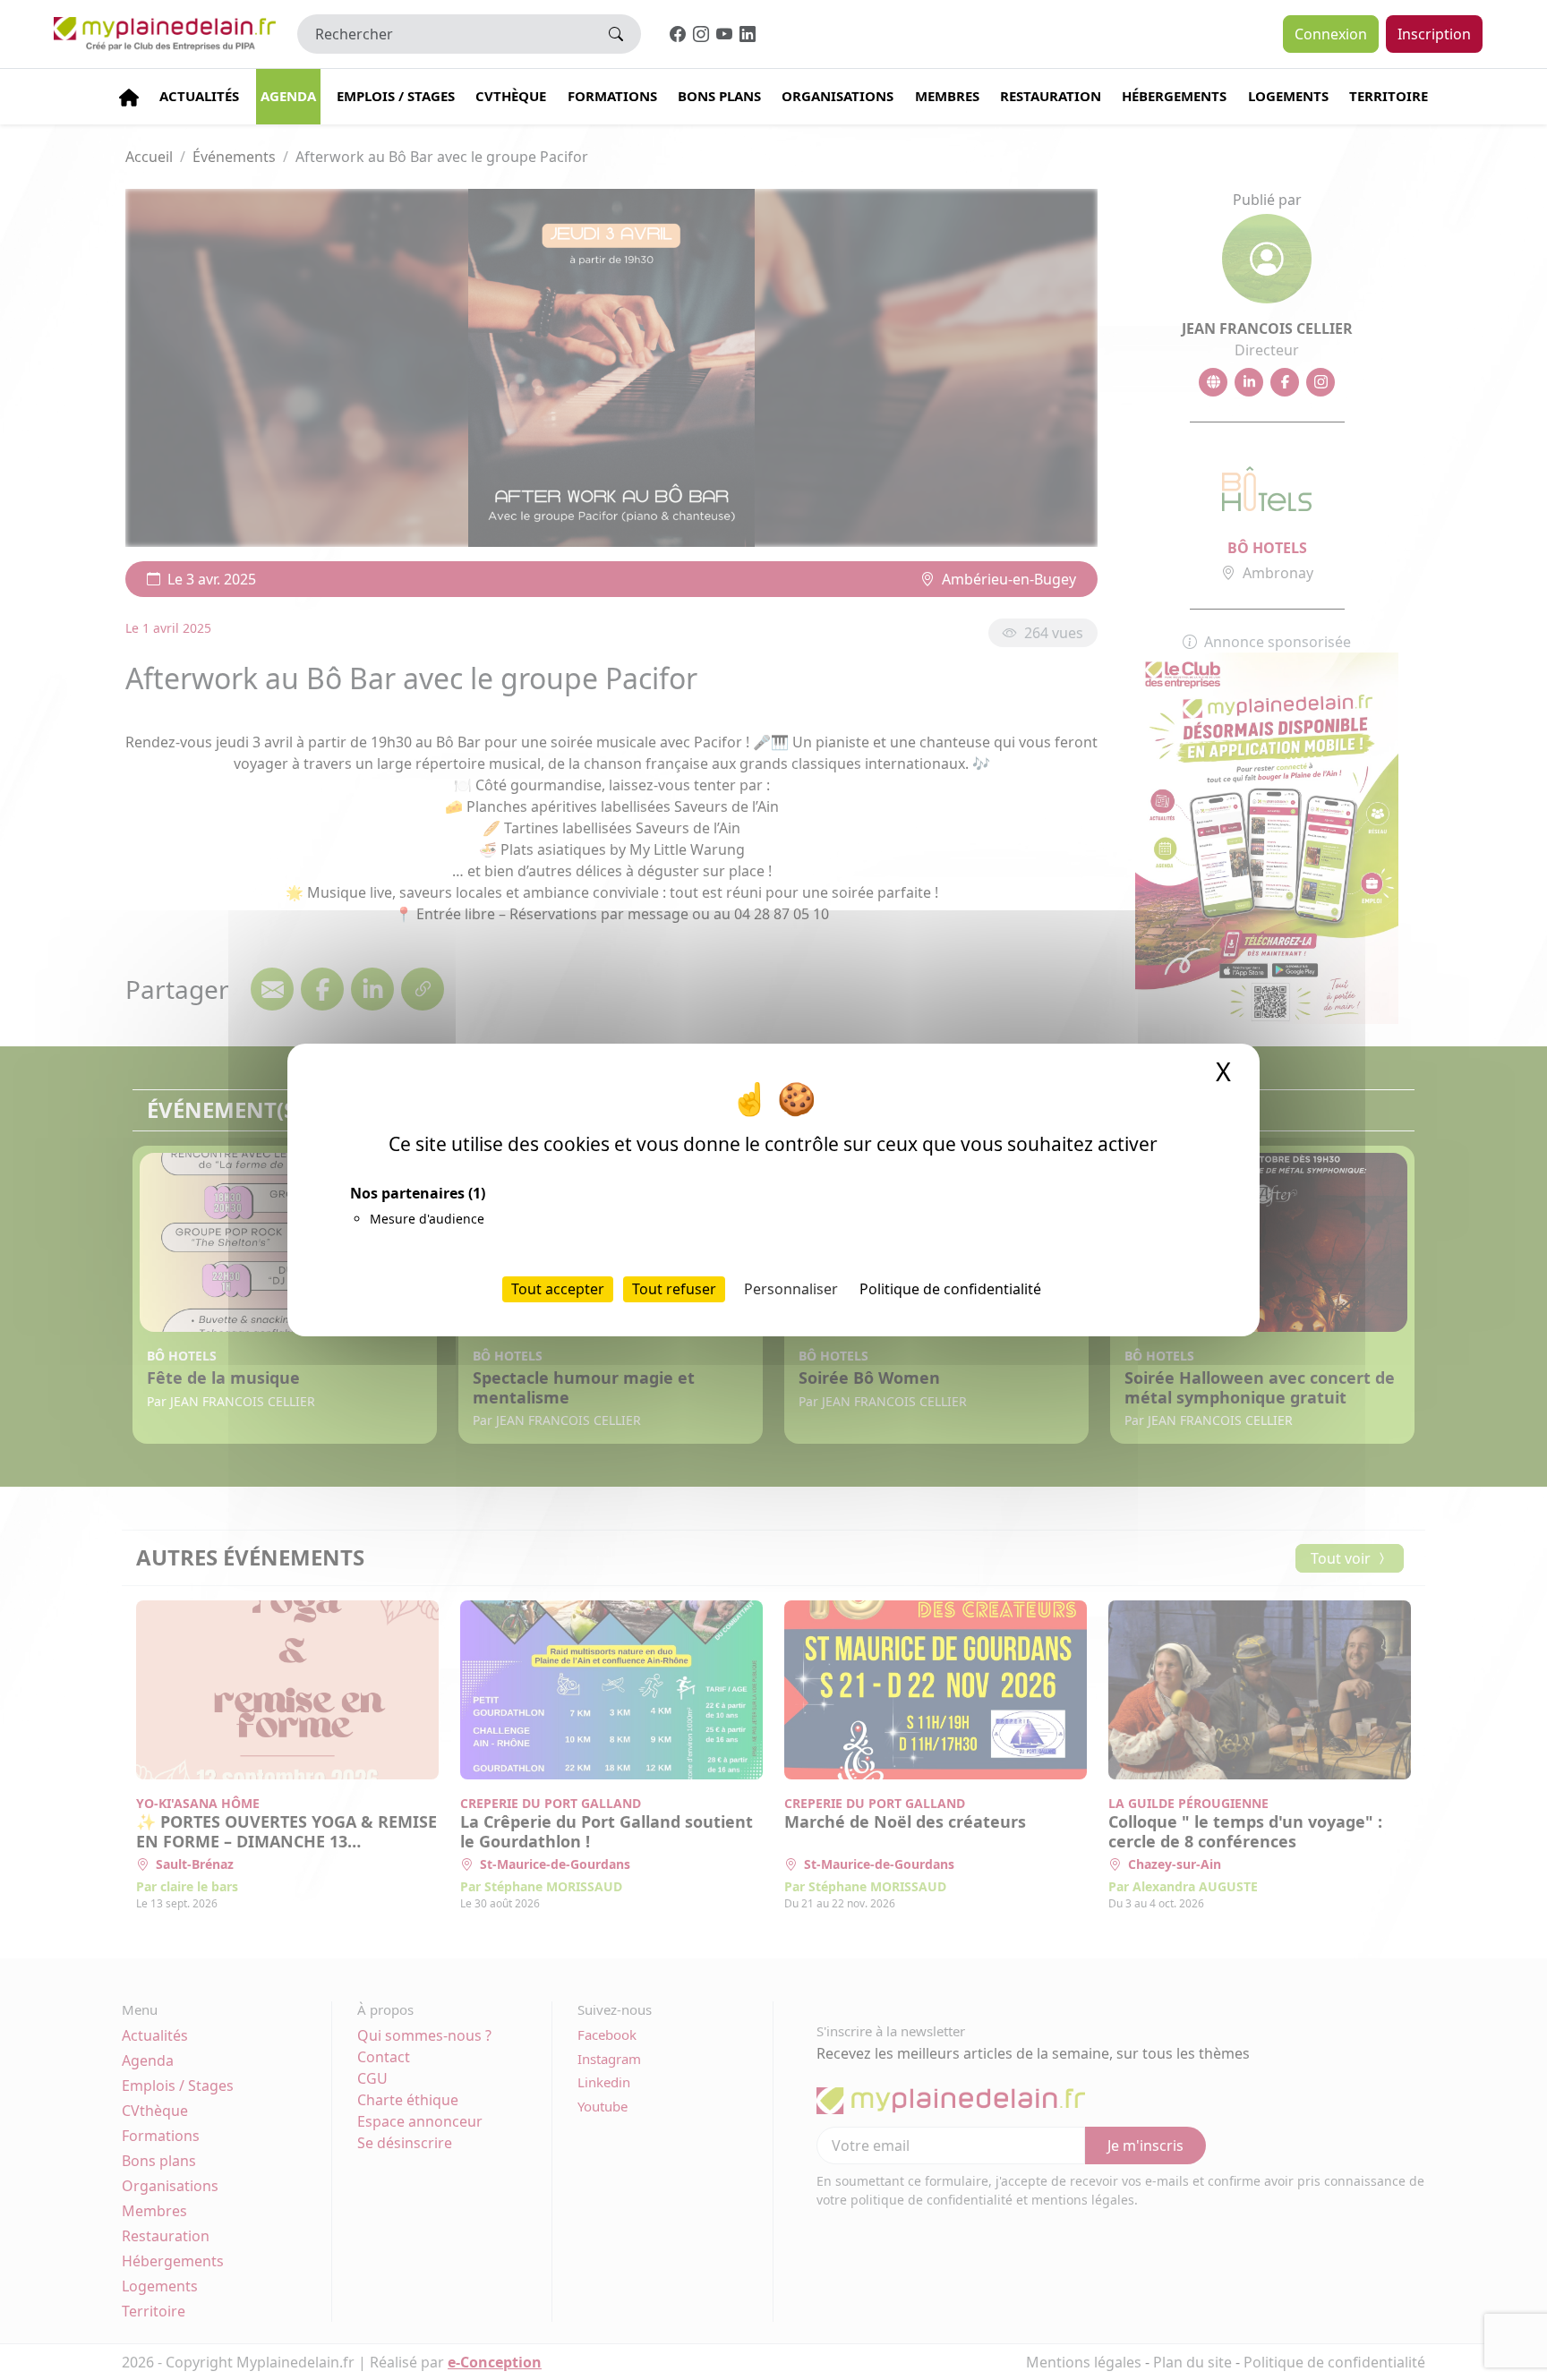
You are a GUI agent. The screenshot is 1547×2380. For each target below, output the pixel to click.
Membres (947, 96)
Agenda (288, 96)
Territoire (1389, 96)
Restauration (1051, 96)
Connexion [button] (1331, 34)
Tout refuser (674, 1289)
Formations (612, 96)
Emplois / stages (396, 96)
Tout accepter (558, 1289)
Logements (1288, 96)
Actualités (199, 96)
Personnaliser (791, 1289)
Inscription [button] (1434, 34)
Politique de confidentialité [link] (950, 1289)
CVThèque (511, 96)
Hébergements (1174, 96)
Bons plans (719, 96)
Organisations (838, 96)
